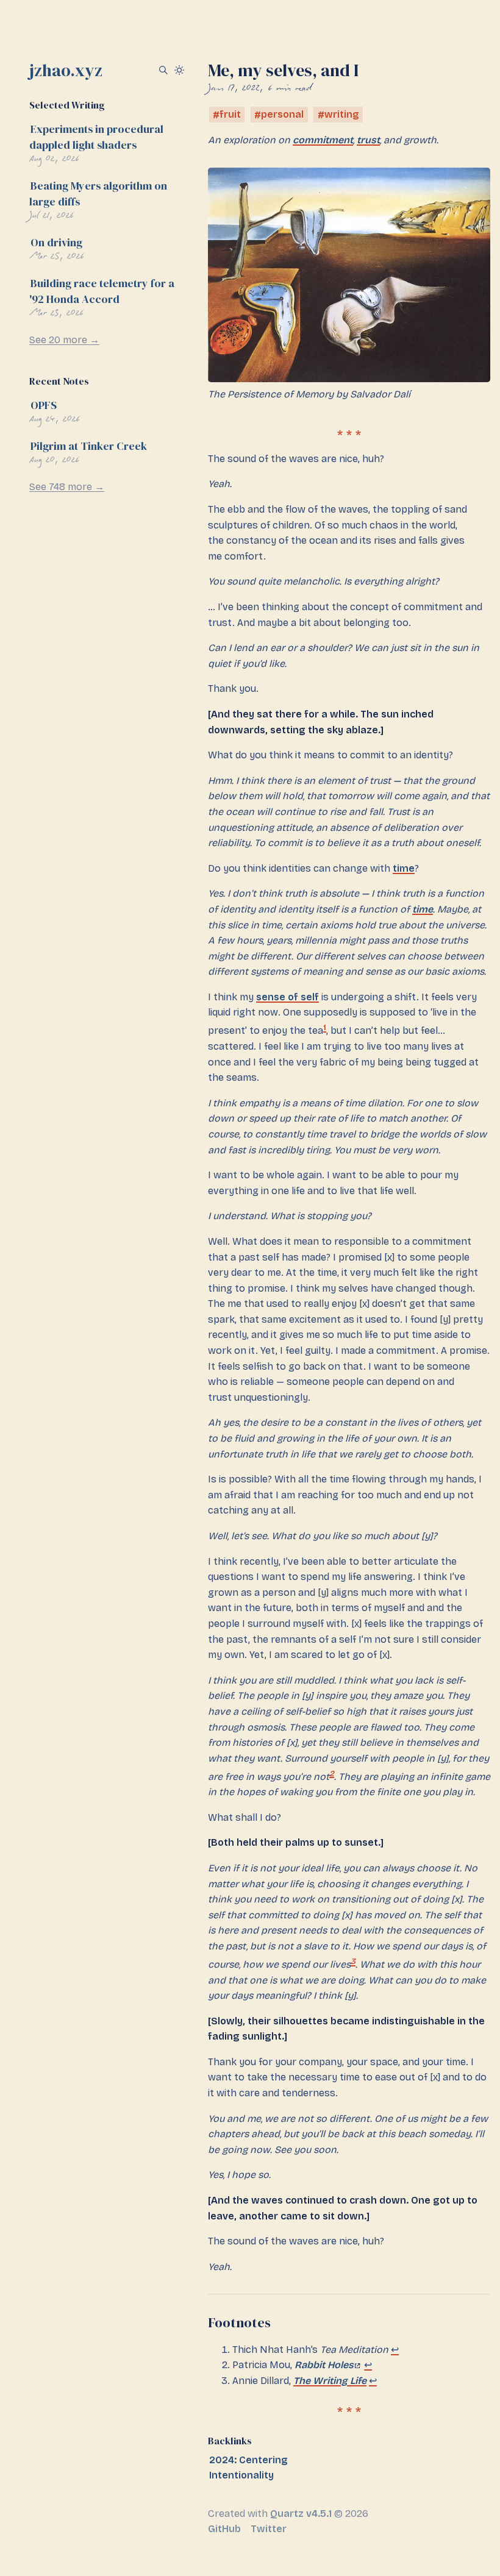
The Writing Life (330, 2381)
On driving (56, 242)
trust (368, 140)
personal (282, 115)
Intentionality (241, 2475)
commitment (323, 140)
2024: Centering (248, 2460)
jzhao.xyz (66, 70)
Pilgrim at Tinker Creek (89, 446)
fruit (230, 115)
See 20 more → (64, 340)
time (404, 868)
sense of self (287, 997)
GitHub (224, 2529)
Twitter (269, 2529)
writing (342, 115)
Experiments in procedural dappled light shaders (96, 137)
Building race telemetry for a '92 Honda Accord (102, 291)
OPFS (44, 405)
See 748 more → (67, 487)
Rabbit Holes (324, 2365)
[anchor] (281, 2322)
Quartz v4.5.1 (301, 2514)
